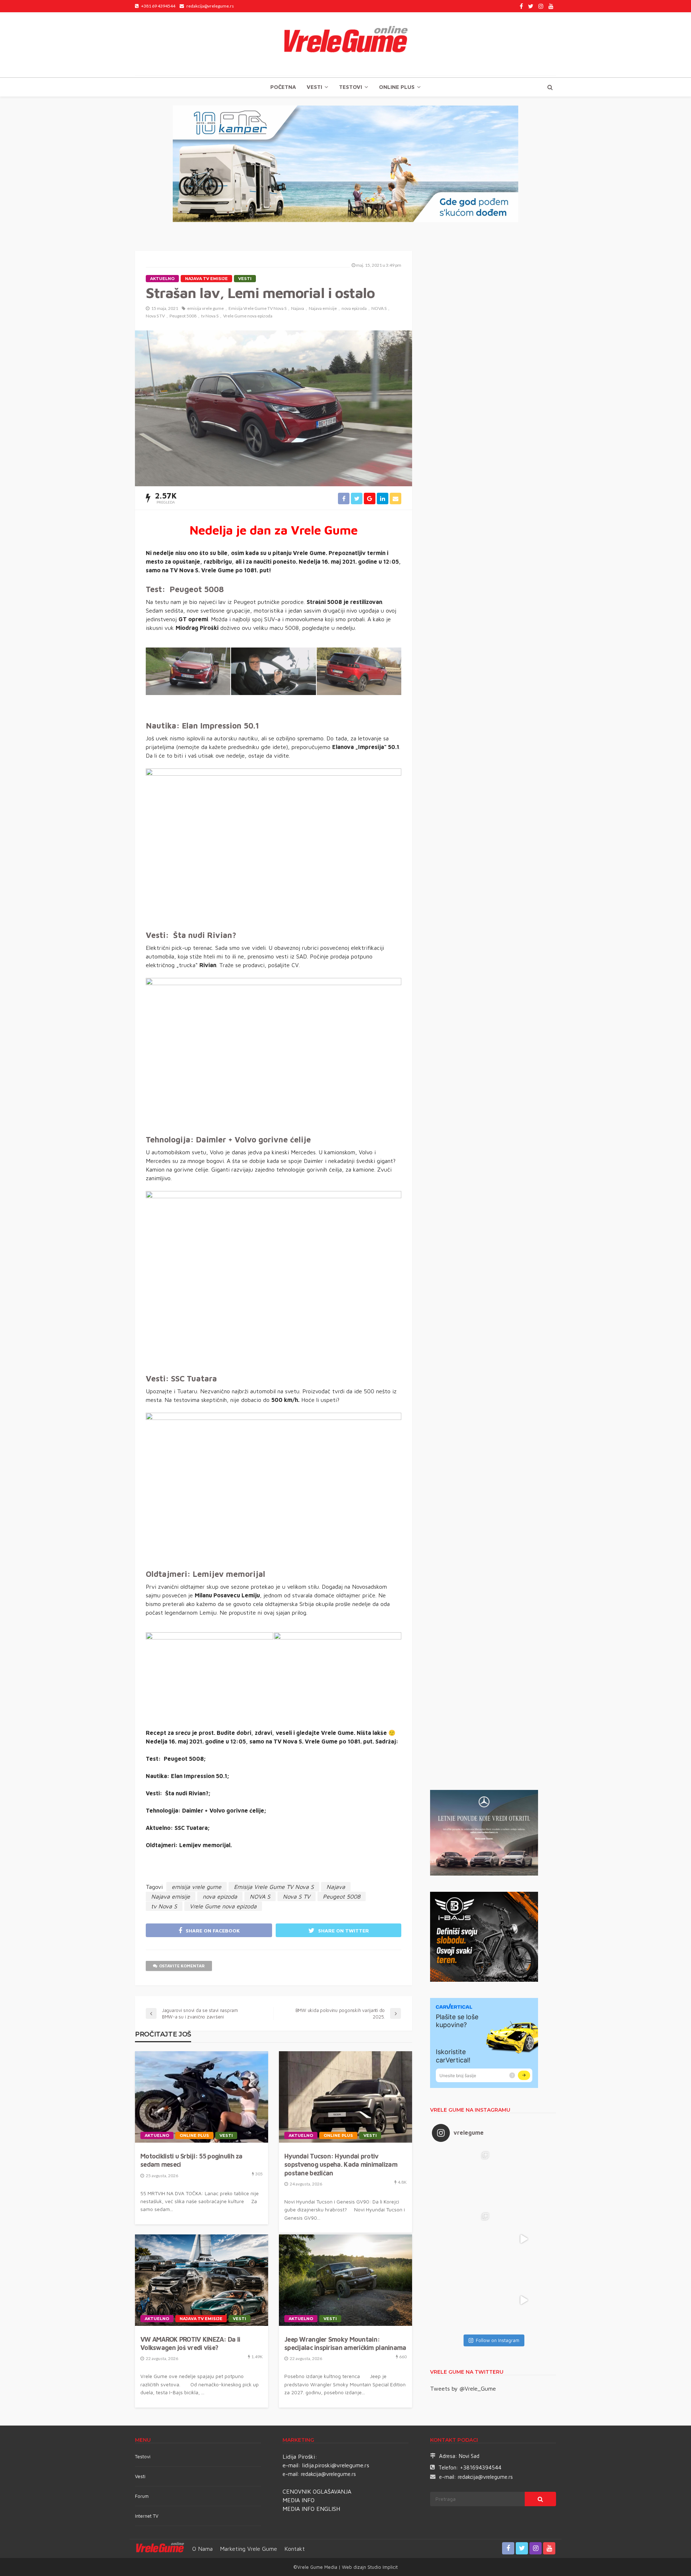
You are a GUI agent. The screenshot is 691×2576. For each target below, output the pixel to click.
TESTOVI (351, 87)
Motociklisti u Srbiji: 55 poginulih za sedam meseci (191, 2160)
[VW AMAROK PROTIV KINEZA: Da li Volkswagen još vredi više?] (202, 2280)
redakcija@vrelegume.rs (328, 2474)
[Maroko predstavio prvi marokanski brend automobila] (524, 2178)
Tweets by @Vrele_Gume (463, 2388)
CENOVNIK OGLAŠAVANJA (317, 2491)
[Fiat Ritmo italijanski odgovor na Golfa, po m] (462, 2239)
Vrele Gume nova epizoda (248, 316)
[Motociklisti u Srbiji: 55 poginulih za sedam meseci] (202, 2097)
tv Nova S (210, 316)
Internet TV (147, 2516)
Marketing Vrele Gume (249, 2549)
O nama (202, 2549)
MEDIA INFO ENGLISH (311, 2509)
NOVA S (379, 308)
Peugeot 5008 (183, 316)
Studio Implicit (382, 2567)
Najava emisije (323, 308)
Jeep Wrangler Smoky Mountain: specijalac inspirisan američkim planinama (345, 2343)
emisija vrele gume (206, 308)
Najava (298, 308)
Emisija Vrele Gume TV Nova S (258, 308)
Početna (283, 87)
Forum (142, 2496)
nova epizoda (354, 308)
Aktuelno (162, 279)
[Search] (550, 87)
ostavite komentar (182, 1966)
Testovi (143, 2457)
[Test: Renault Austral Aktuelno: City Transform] (524, 2239)
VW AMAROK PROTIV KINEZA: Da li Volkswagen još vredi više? (190, 2343)
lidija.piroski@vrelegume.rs (336, 2465)
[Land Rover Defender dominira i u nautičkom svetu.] (524, 2300)
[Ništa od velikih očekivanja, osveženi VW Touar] (462, 2178)
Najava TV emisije (206, 279)
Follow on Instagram (498, 2340)
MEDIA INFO (299, 2500)
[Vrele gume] (345, 45)
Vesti (314, 87)
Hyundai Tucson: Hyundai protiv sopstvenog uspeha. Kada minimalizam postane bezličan (341, 2165)
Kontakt (295, 2549)
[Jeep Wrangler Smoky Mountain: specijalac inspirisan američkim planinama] (345, 2280)
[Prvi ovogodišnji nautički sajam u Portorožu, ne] (462, 2300)
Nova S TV (155, 316)
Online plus (397, 87)
